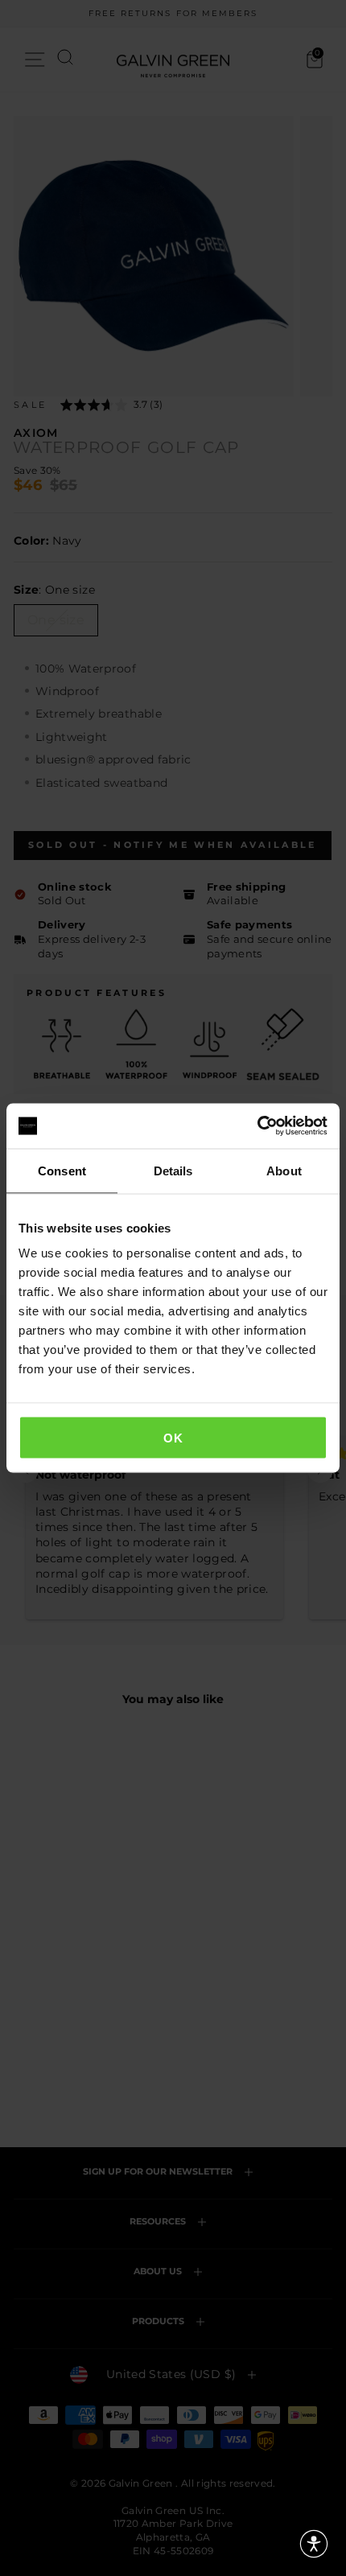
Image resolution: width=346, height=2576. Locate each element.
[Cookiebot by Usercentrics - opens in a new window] (257, 1126)
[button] (314, 2544)
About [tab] (284, 1170)
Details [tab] (173, 1170)
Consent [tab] (62, 1170)
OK (173, 1438)
